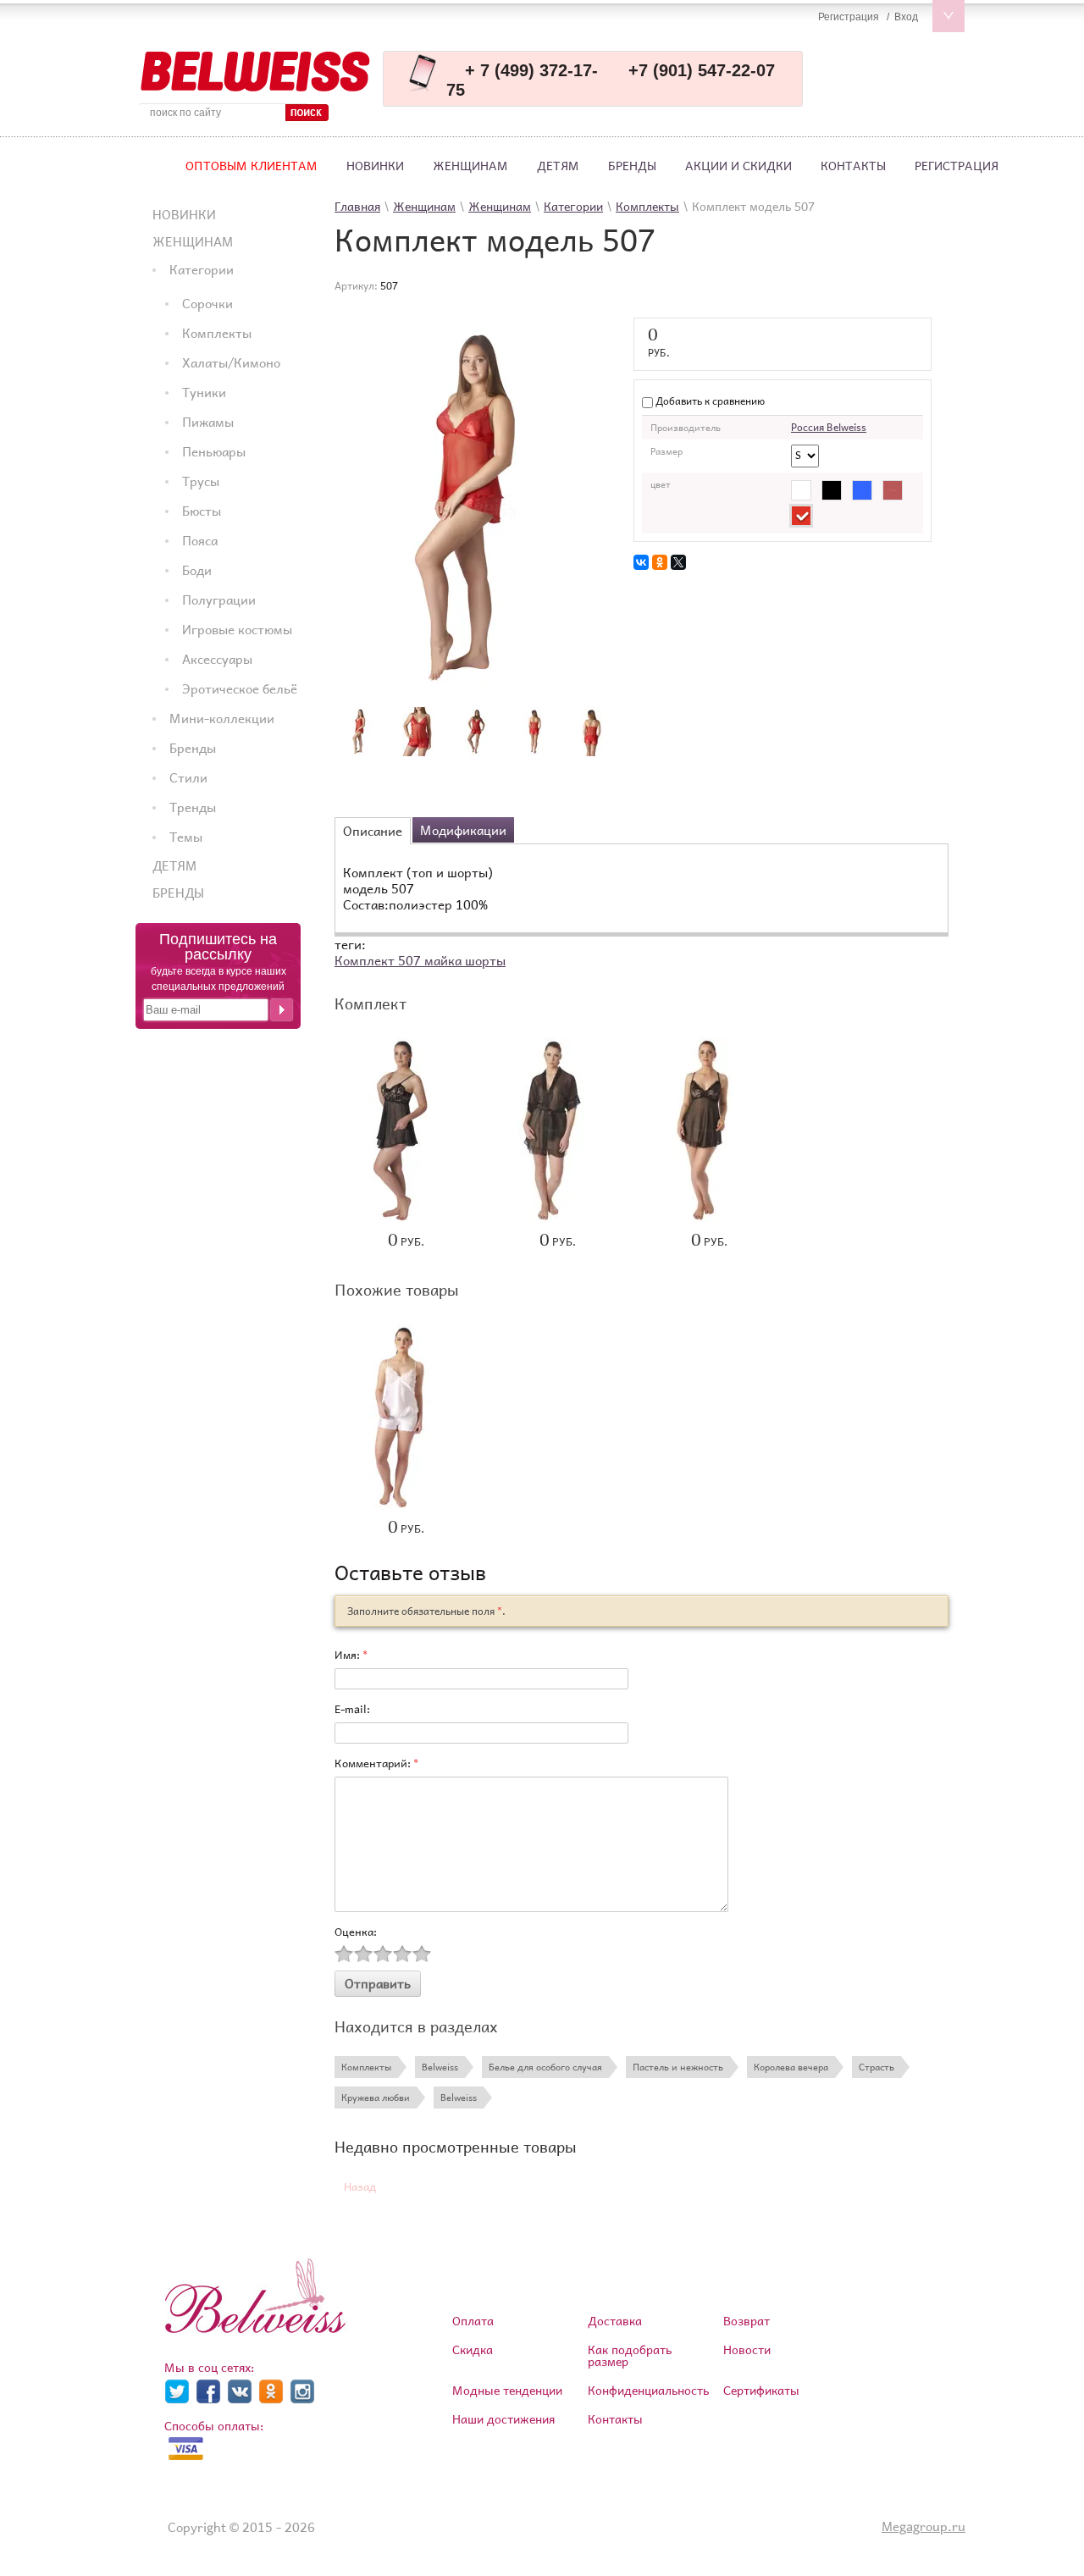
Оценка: (356, 1932)
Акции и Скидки (738, 166)
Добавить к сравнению (709, 401)
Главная (357, 206)
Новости (747, 2349)
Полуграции (219, 600)
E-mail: (352, 1709)
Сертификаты (761, 2390)
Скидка (473, 2349)
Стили (188, 777)
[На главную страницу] (255, 72)
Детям (558, 166)
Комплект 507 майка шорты (420, 960)
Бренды (632, 166)
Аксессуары (217, 659)
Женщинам (470, 166)
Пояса (200, 540)
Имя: (351, 1655)
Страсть (877, 2067)
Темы (186, 837)
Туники (204, 392)
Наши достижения (503, 2419)
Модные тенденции (507, 2390)
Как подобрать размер (630, 2355)
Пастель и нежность (678, 2067)
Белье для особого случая (545, 2067)
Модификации (463, 830)
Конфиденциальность (648, 2390)
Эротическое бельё (240, 688)
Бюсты (202, 511)
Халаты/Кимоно (231, 362)
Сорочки (207, 303)
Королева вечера (791, 2067)
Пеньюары (214, 451)
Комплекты (217, 333)
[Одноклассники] (660, 562)
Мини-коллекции (222, 718)
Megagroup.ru (924, 2526)
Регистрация (957, 166)
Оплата (473, 2321)
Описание (373, 831)
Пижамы (208, 422)
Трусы (201, 481)
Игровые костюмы (237, 629)
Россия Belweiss (829, 427)
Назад (360, 2187)
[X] (678, 562)
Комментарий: (377, 1763)
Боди (197, 570)
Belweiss (440, 2067)
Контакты (853, 166)
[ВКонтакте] (641, 562)
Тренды (193, 807)
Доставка (615, 2321)
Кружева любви (376, 2097)
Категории (202, 269)
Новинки (375, 166)
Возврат (747, 2321)
